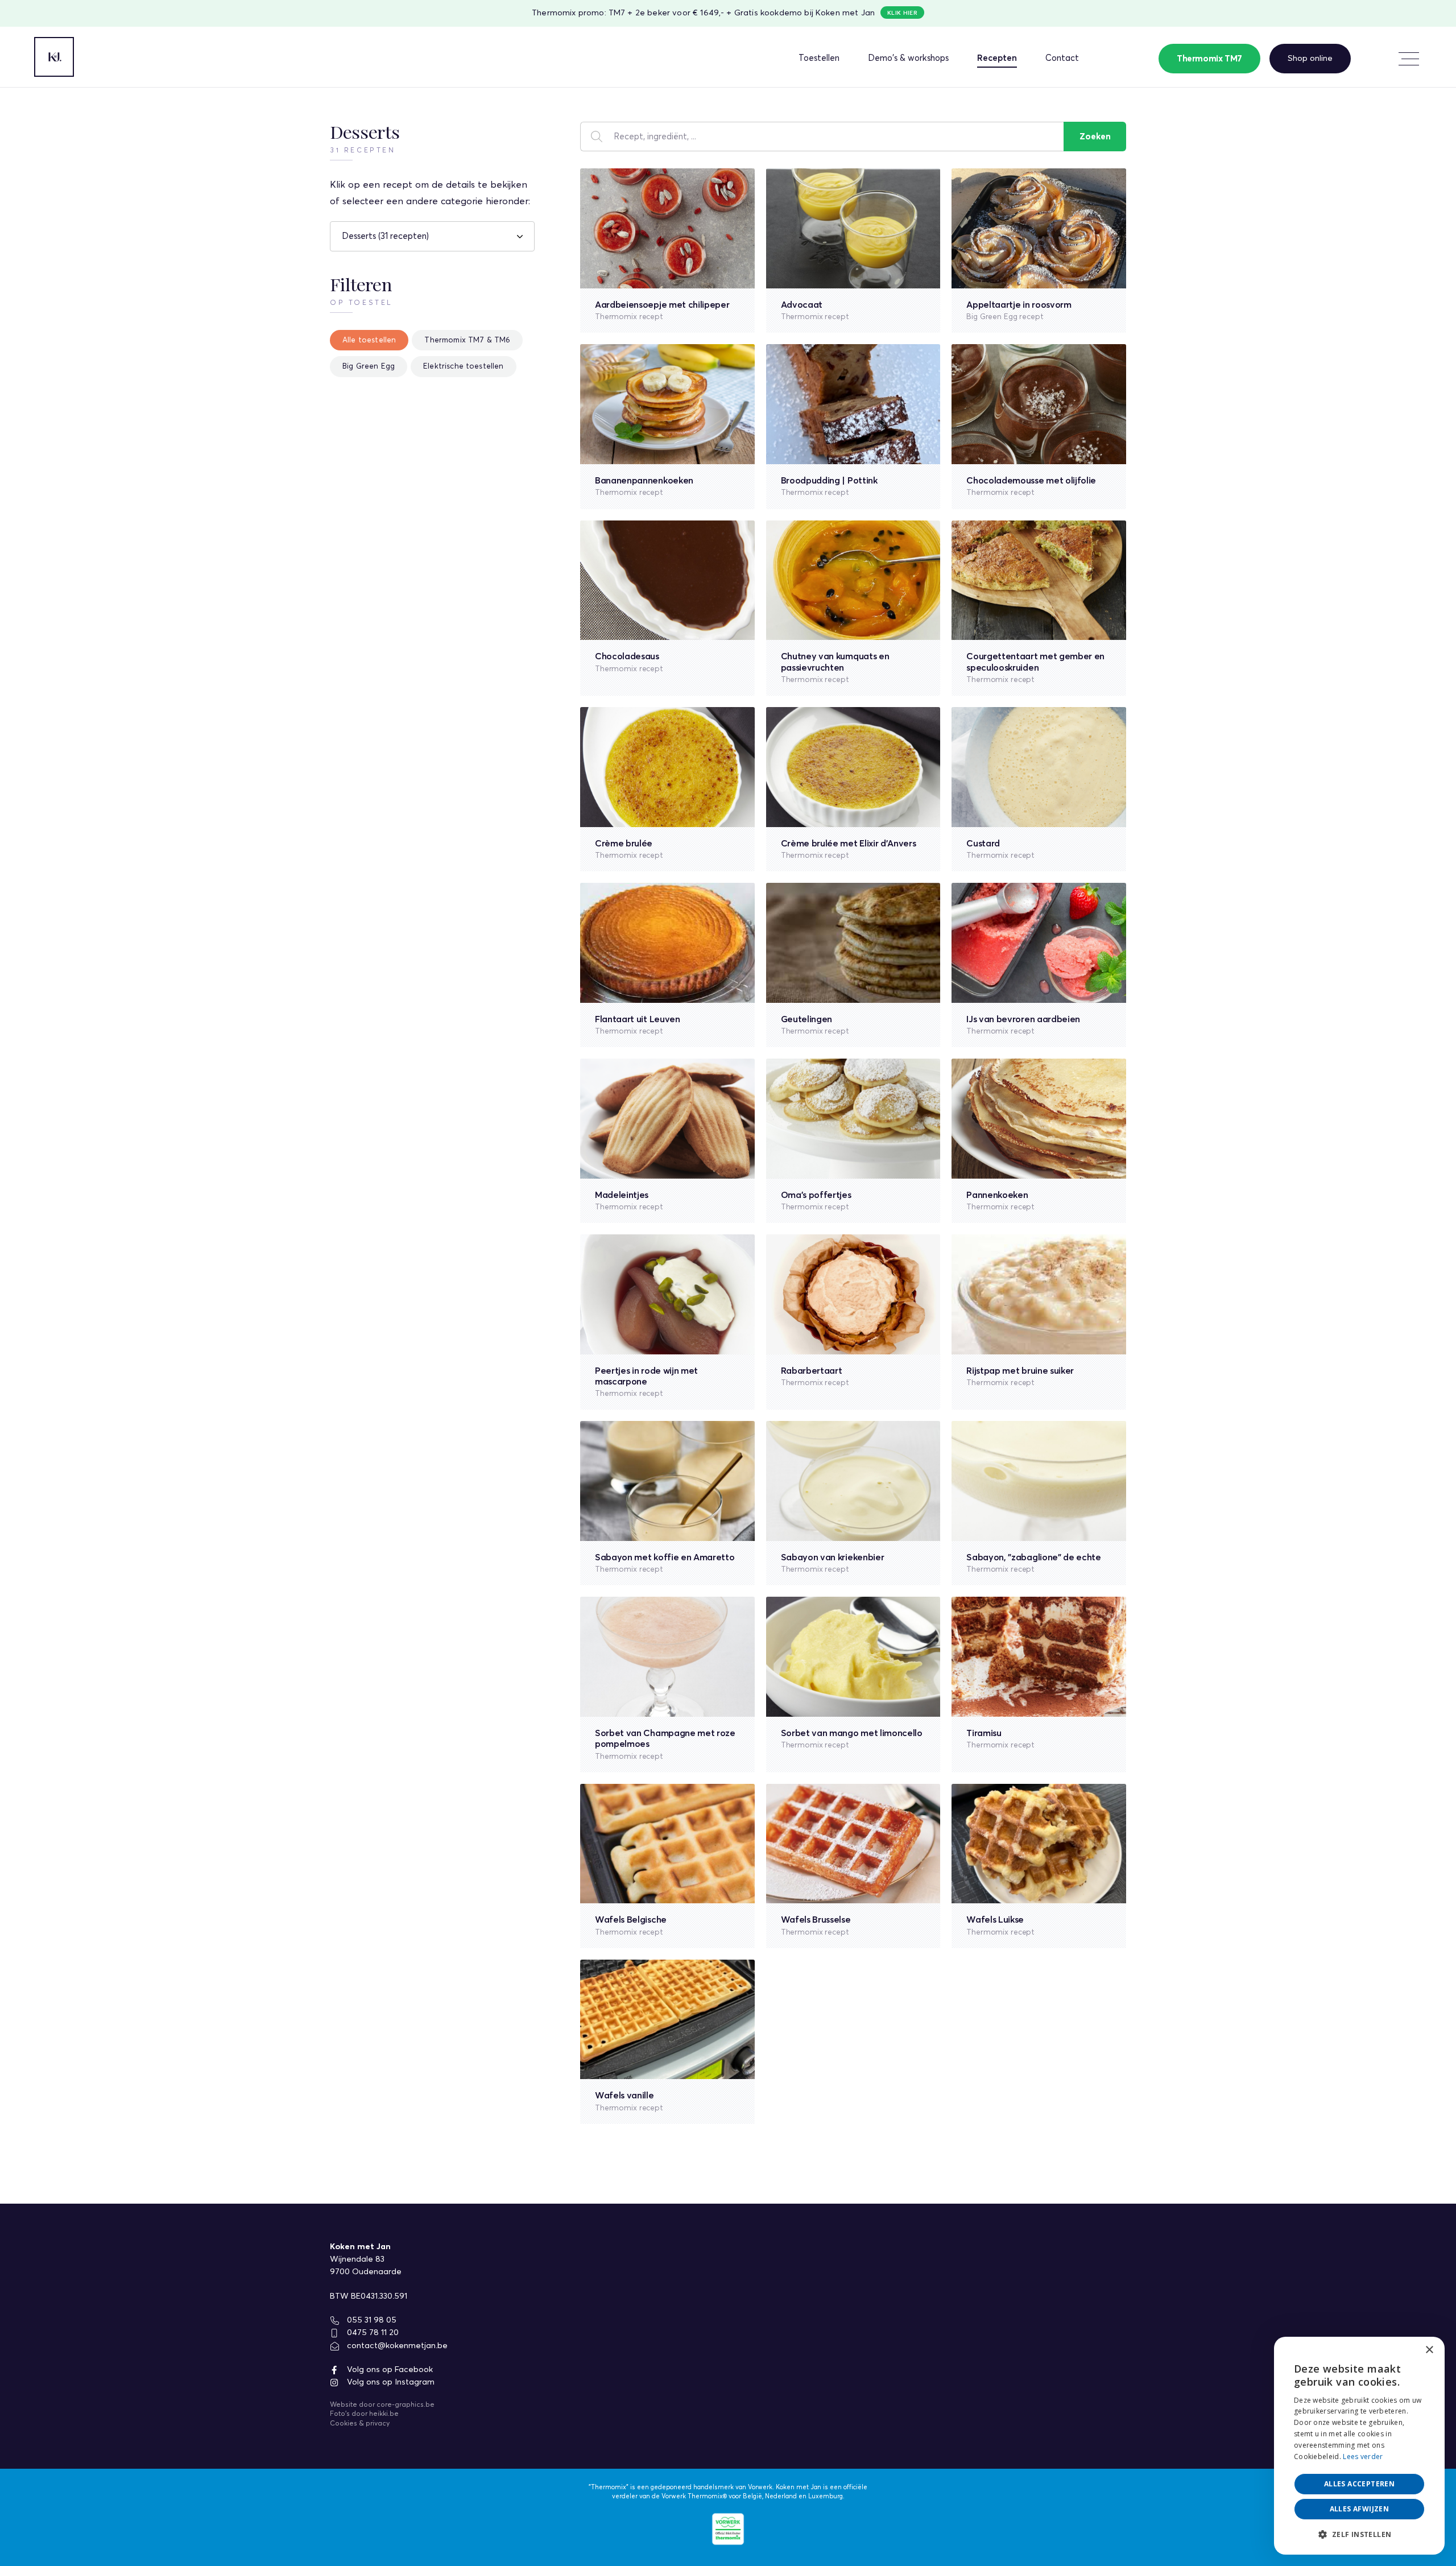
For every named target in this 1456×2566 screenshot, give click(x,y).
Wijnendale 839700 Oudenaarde (366, 2266)
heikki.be (384, 2414)
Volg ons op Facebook (389, 2370)
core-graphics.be (406, 2405)
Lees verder (1363, 2456)
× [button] (1429, 2350)
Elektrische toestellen (464, 367)
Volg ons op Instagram (390, 2382)
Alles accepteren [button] (1359, 2484)
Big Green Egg (369, 367)
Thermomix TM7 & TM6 (467, 340)
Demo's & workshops (908, 58)
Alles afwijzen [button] (1360, 2509)
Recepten (997, 58)
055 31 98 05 (371, 2320)
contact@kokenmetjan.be (396, 2346)
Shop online (1310, 58)
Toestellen (819, 58)
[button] (1359, 2535)
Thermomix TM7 (1209, 59)
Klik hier (902, 13)
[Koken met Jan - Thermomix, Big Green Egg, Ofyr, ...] (54, 57)
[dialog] (1359, 2446)
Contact (1062, 58)
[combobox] (1405, 2351)
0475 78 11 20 (372, 2333)
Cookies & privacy (360, 2424)
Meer (1408, 59)
